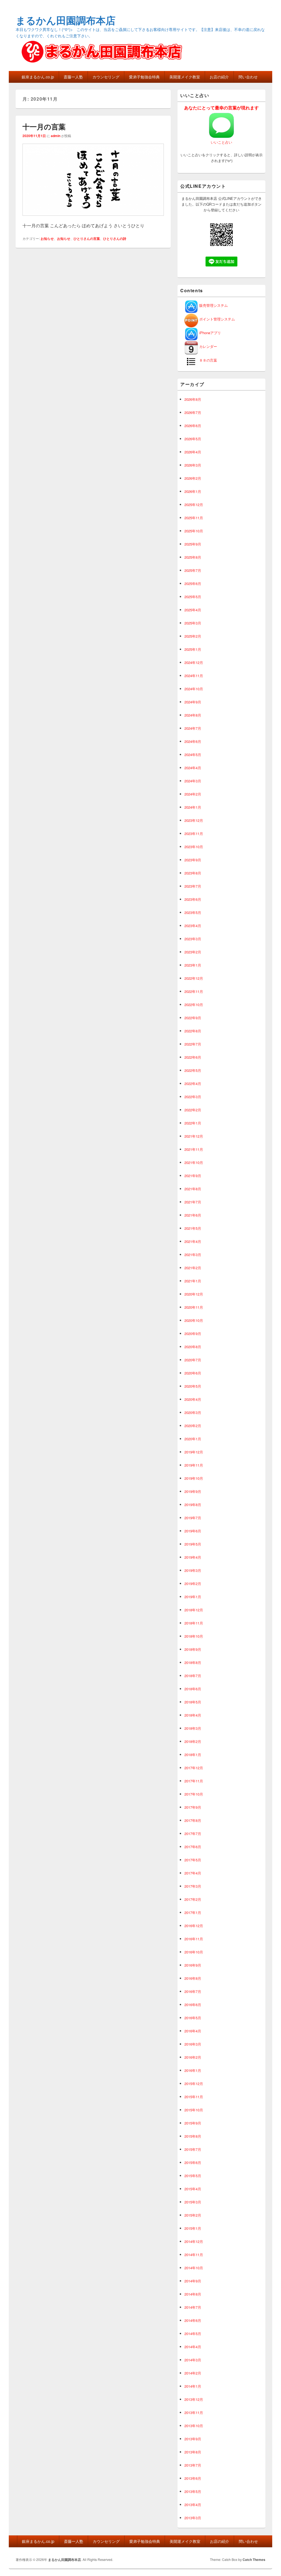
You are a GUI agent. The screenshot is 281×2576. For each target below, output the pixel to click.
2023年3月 (193, 939)
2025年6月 (193, 583)
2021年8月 (193, 1189)
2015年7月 (193, 2149)
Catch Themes (254, 2560)
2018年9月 (193, 1649)
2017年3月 (193, 1886)
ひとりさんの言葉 (87, 238)
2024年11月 (194, 676)
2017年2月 (193, 1899)
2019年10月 (194, 1478)
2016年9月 (193, 1965)
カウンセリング (106, 77)
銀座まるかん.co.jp (38, 77)
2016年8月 (193, 1978)
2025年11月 (194, 518)
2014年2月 (193, 2373)
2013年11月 (194, 2412)
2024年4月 (193, 768)
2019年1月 (193, 1597)
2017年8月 (193, 1820)
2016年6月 (193, 2005)
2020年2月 (193, 1426)
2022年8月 (193, 1031)
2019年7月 (193, 1518)
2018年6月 (193, 1689)
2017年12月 (194, 1768)
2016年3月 (193, 2044)
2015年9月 (193, 2123)
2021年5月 (193, 1228)
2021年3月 (193, 1255)
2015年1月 (193, 2228)
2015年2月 (193, 2215)
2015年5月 (193, 2176)
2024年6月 (193, 741)
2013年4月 (193, 2505)
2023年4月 (193, 926)
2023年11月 (194, 833)
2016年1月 (193, 2070)
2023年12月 (194, 820)
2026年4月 (193, 452)
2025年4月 (193, 610)
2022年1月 (193, 1123)
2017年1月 (193, 1912)
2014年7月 (193, 2307)
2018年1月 (193, 1755)
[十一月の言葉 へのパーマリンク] (93, 218)
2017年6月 (193, 1847)
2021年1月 (193, 1281)
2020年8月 (193, 1347)
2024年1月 (193, 807)
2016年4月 (193, 2031)
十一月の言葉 (44, 127)
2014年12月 (194, 2241)
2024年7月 (193, 728)
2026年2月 (193, 478)
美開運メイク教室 (185, 77)
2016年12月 (194, 1926)
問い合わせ (248, 77)
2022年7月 (193, 1044)
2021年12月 (194, 1136)
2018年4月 (193, 1715)
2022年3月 (193, 1097)
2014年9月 (193, 2281)
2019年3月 (193, 1570)
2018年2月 (193, 1741)
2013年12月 (194, 2399)
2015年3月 (193, 2202)
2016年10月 (194, 1952)
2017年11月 (194, 1781)
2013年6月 (193, 2478)
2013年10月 (194, 2426)
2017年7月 (193, 1834)
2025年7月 (193, 570)
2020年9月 (193, 1334)
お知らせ (47, 238)
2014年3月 (193, 2360)
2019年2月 (193, 1584)
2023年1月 (193, 965)
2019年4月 (193, 1557)
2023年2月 (193, 952)
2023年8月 (193, 873)
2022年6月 (193, 1057)
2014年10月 (194, 2268)
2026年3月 (193, 465)
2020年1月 (193, 1439)
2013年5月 (193, 2491)
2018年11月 (194, 1623)
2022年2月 (193, 1110)
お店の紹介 (219, 77)
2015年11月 (194, 2097)
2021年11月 (194, 1149)
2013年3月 (193, 2518)
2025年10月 (194, 531)
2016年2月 (193, 2057)
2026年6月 (193, 426)
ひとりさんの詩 (115, 238)
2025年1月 (193, 649)
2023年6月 (193, 899)
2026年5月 (193, 439)
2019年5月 (193, 1544)
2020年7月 (193, 1360)
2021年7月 (193, 1202)
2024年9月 (193, 702)
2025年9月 (193, 544)
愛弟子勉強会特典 (144, 77)
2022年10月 (194, 1005)
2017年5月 (193, 1860)
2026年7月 (193, 412)
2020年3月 (193, 1412)
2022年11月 (194, 991)
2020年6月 (193, 1373)
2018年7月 (193, 1676)
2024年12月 (194, 662)
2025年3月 (193, 623)
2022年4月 (193, 1083)
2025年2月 (193, 636)
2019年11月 (194, 1465)
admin (56, 136)
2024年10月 (194, 689)
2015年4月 (193, 2189)
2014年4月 (193, 2347)
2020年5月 (193, 1386)
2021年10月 (194, 1162)
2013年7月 (193, 2465)
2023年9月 (193, 860)
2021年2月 (193, 1268)
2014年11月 (194, 2255)
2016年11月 (194, 1939)
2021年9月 (193, 1176)
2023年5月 (193, 912)
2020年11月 (194, 1307)
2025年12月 (194, 505)
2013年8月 (193, 2452)
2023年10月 (194, 847)
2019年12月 (194, 1452)
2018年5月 (193, 1702)
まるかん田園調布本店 (66, 20)
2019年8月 (193, 1505)
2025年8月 (193, 557)
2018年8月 (193, 1662)
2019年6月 (193, 1531)
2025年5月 (193, 597)
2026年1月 (193, 491)
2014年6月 (193, 2320)
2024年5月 (193, 755)
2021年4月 (193, 1241)
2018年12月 (194, 1610)
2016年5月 (193, 2018)
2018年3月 (193, 1728)
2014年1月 (193, 2386)
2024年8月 (193, 715)
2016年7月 (193, 1991)
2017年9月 (193, 1807)
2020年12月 (194, 1294)
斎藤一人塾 (73, 77)
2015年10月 (194, 2110)
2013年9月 (193, 2439)
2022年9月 (193, 1018)
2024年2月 (193, 794)
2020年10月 (194, 1320)
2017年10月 (194, 1794)
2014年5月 (193, 2334)
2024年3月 (193, 781)
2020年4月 (193, 1399)
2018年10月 (194, 1636)
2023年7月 (193, 886)
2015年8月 (193, 2136)
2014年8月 (193, 2294)
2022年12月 (194, 978)
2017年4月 (193, 1873)
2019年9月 (193, 1491)
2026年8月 (193, 399)
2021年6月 (193, 1215)
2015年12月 (194, 2084)
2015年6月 (193, 2162)
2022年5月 (193, 1070)
